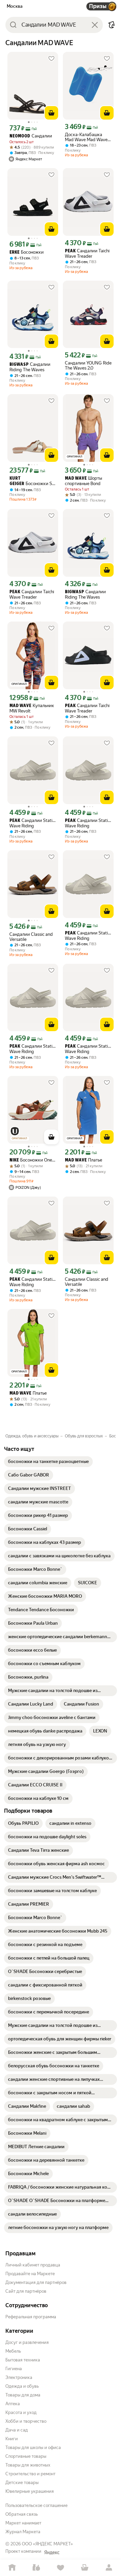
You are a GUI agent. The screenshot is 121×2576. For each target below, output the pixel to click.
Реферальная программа (31, 2317)
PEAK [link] (70, 251)
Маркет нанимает (23, 2523)
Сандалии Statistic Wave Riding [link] (33, 823)
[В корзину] (51, 113)
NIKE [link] (14, 1160)
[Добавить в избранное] (51, 59)
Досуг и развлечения (27, 2342)
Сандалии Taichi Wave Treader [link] (87, 253)
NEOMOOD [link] (20, 136)
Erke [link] (14, 252)
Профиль (109, 2568)
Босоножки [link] (27, 252)
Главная (12, 2568)
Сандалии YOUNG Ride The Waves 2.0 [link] (88, 365)
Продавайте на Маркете (30, 2274)
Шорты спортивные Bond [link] (84, 481)
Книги (12, 2439)
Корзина (85, 2568)
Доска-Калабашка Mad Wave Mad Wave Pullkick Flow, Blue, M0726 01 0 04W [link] (86, 137)
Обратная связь (22, 2514)
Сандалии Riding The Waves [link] (30, 367)
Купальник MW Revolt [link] (32, 708)
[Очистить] (95, 25)
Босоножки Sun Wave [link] (33, 481)
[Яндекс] (52, 2552)
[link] (48, 1462)
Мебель (13, 2351)
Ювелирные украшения (30, 2491)
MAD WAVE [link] (76, 479)
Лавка (36, 2568)
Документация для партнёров (36, 2282)
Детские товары (22, 2483)
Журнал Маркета (23, 2532)
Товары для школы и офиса (33, 2447)
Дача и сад (17, 2430)
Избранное (61, 2568)
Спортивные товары (26, 2456)
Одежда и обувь (22, 2386)
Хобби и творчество (26, 2421)
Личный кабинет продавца (33, 2265)
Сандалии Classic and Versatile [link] (31, 937)
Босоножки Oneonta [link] (33, 1160)
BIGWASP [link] (19, 365)
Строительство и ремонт (30, 2474)
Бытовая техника (23, 2360)
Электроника (19, 2377)
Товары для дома (23, 2395)
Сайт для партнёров (26, 2291)
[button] (112, 25)
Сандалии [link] (31, 136)
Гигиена (14, 2369)
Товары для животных (28, 2465)
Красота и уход (21, 2412)
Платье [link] (84, 1160)
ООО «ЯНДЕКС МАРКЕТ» (47, 2544)
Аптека (13, 2404)
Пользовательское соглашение (36, 2505)
